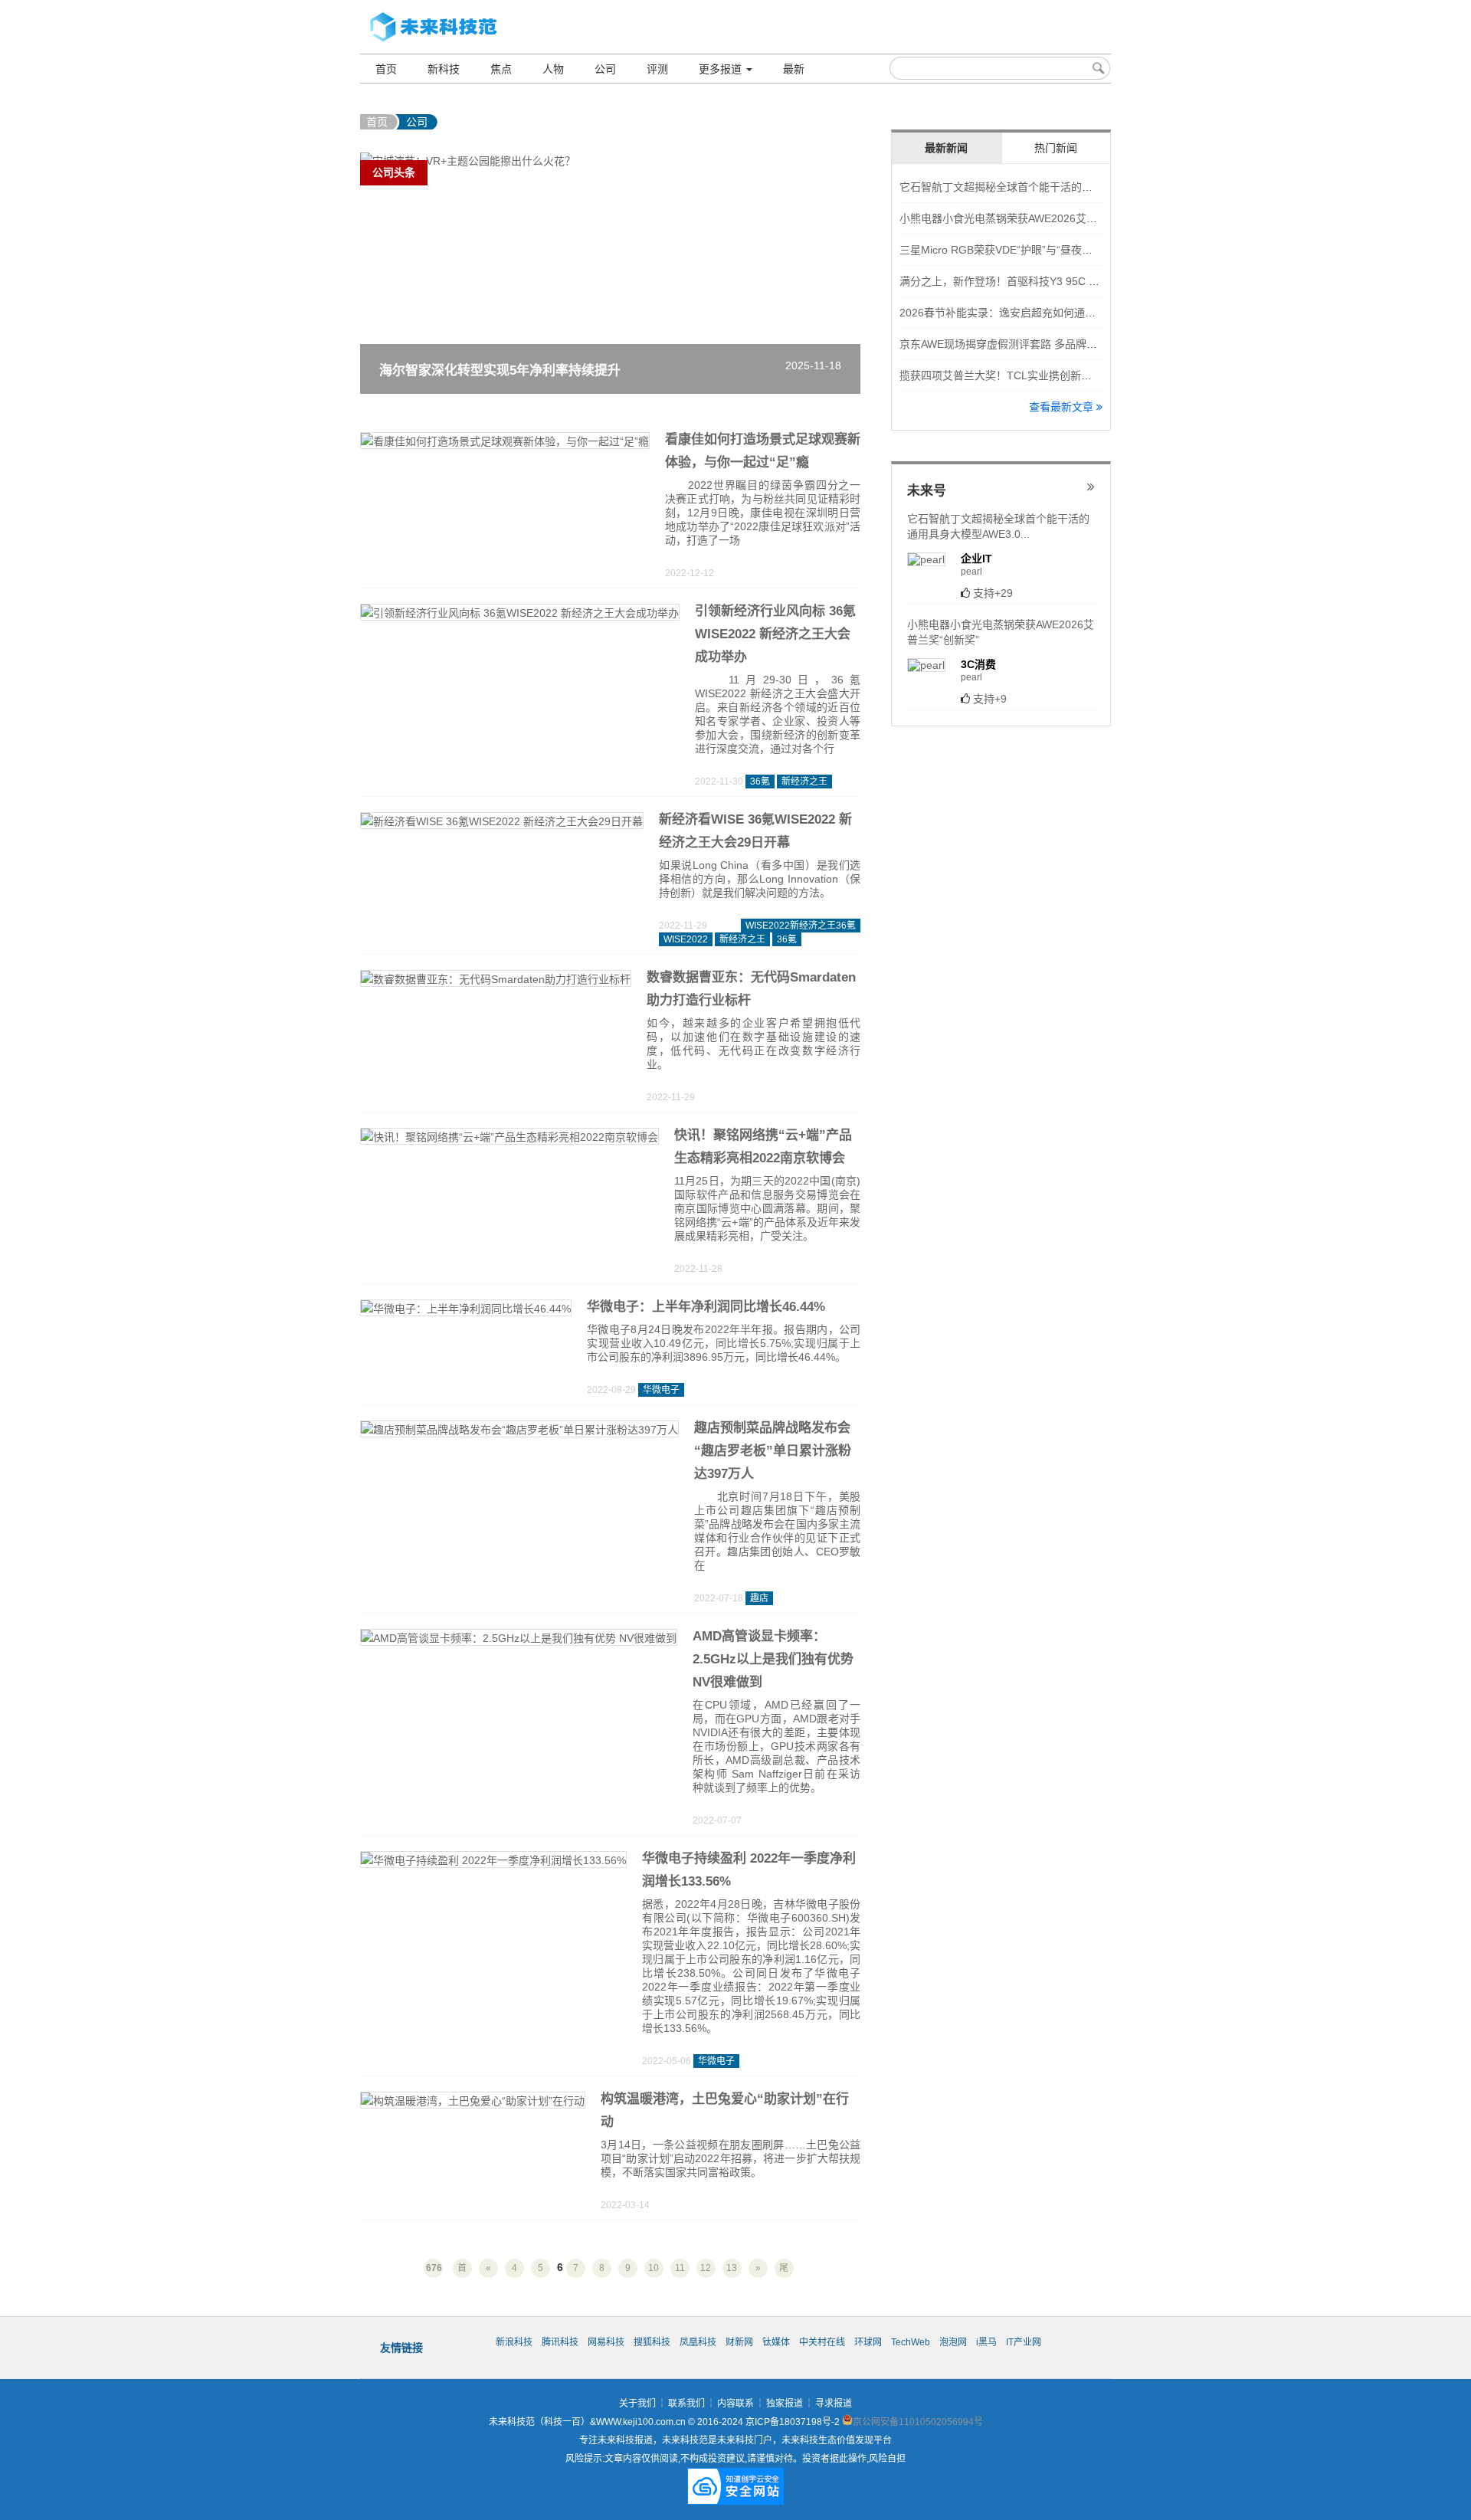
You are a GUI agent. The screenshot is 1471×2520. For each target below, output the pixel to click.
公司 (605, 69)
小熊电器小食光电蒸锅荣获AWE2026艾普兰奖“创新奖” (1029, 218)
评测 (657, 69)
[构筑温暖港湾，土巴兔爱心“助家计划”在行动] (473, 2102)
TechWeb (911, 2342)
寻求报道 (834, 2404)
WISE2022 (686, 939)
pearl (971, 572)
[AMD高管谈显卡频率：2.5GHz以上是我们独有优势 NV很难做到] (519, 1640)
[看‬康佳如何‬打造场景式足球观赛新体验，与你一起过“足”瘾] (505, 443)
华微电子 (661, 1390)
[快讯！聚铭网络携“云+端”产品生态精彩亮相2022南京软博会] (509, 1139)
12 (706, 2268)
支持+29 (993, 593)
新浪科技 (514, 2342)
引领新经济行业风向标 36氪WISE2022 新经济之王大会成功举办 (775, 634)
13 (732, 2268)
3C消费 (978, 664)
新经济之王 (804, 782)
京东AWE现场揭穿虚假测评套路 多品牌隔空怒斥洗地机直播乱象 (1052, 344)
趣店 (759, 1598)
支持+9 (990, 699)
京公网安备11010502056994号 (918, 2422)
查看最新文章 (1063, 407)
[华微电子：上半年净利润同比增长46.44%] (466, 1310)
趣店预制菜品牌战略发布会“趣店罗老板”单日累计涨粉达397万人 (773, 1451)
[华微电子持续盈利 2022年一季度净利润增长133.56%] (493, 1862)
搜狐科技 (652, 2342)
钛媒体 (776, 2342)
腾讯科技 (560, 2342)
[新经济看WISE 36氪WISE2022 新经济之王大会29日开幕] (502, 823)
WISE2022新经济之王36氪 (801, 926)
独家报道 (785, 2404)
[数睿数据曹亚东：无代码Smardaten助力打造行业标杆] (496, 981)
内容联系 (735, 2404)
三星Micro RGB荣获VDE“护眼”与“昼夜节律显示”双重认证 (1035, 250)
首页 (386, 69)
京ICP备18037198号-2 (793, 2422)
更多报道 (722, 69)
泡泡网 (953, 2342)
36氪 (760, 782)
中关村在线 (822, 2342)
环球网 (868, 2342)
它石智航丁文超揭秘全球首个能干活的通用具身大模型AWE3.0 (1047, 187)
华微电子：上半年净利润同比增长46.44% (706, 1307)
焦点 (501, 69)
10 (654, 2268)
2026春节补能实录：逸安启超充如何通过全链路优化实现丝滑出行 (1057, 313)
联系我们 (686, 2404)
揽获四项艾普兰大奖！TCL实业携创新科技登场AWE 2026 (1037, 375)
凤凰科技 (698, 2342)
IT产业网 (1024, 2342)
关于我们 (637, 2404)
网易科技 (606, 2342)
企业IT (976, 559)
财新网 (739, 2342)
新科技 (444, 69)
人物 (553, 69)
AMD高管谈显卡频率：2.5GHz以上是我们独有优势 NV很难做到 (773, 1659)
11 (680, 2268)
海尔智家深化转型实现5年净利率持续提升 (500, 370)
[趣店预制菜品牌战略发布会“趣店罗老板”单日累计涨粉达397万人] (519, 1431)
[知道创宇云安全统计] (735, 2499)
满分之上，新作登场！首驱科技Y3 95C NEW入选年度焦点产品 (1049, 281)
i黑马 (986, 2342)
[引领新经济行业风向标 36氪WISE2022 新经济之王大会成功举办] (520, 614)
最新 (794, 69)
